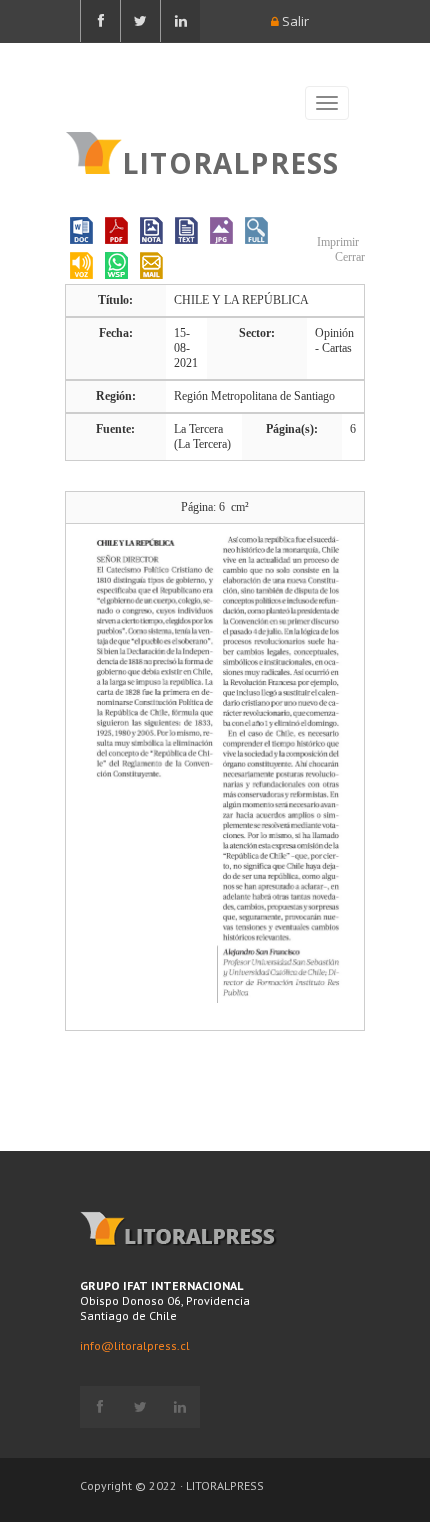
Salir (294, 21)
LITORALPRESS (230, 161)
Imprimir (336, 242)
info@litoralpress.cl (135, 1345)
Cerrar (348, 257)
